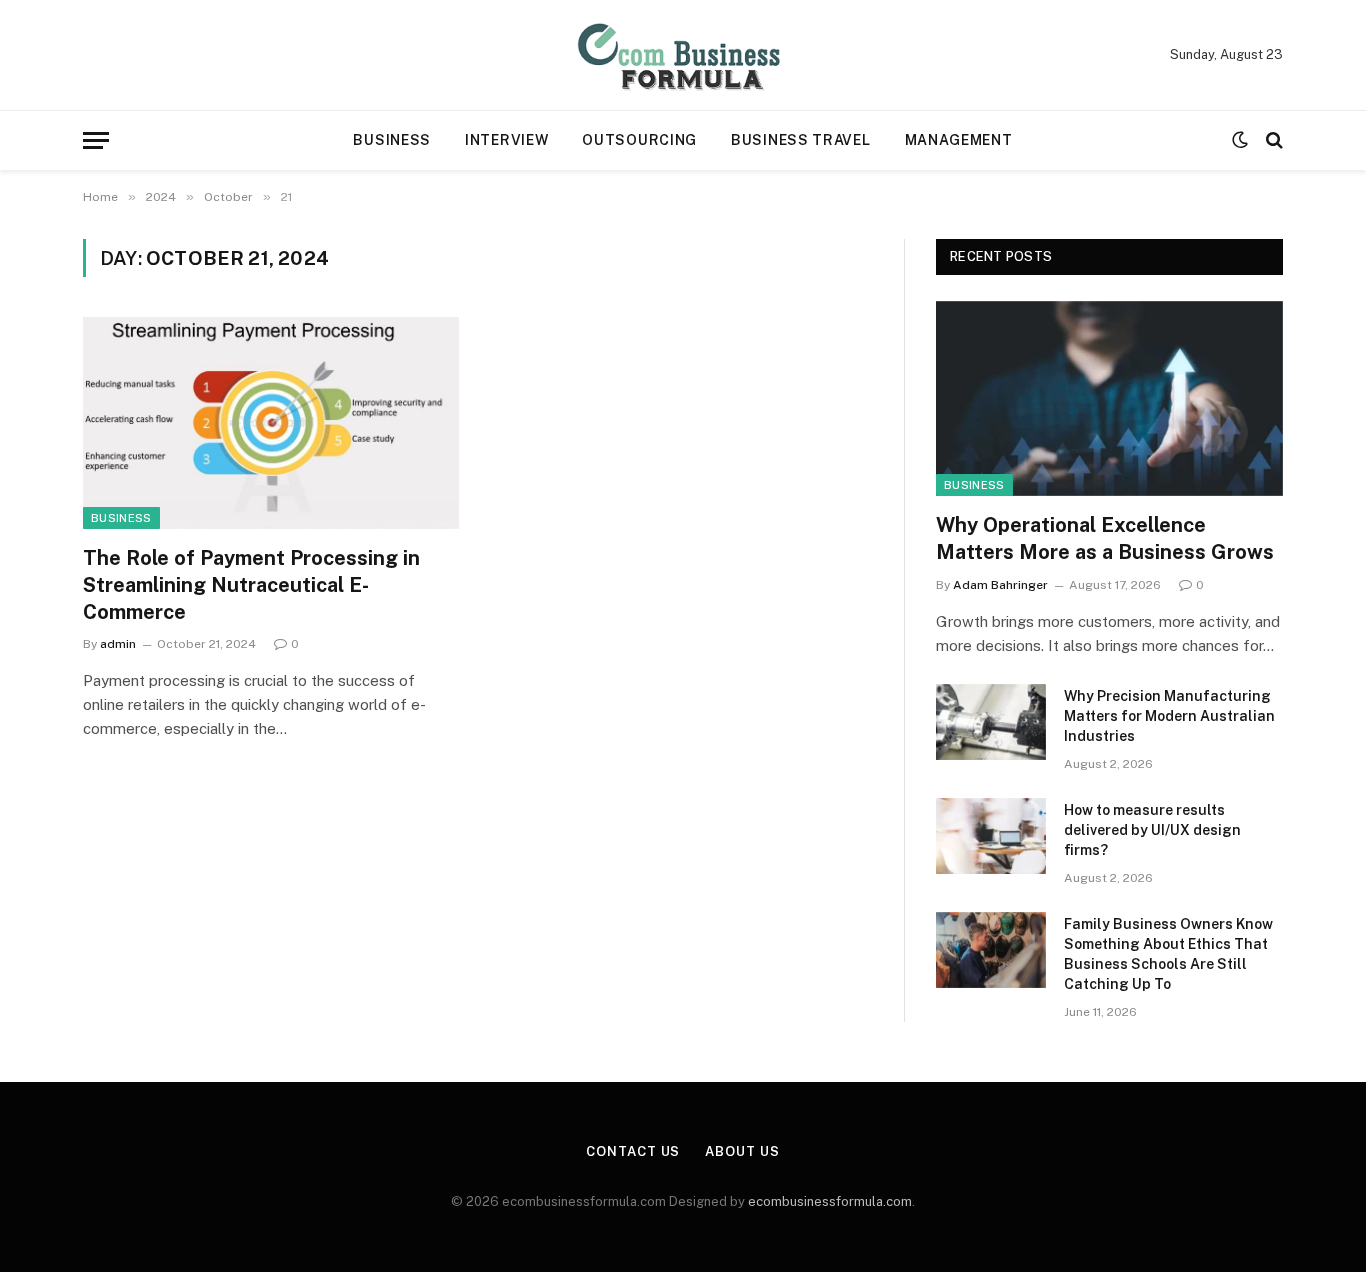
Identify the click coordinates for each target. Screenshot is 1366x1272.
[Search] (1272, 140)
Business (392, 140)
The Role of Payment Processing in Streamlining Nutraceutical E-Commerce (251, 585)
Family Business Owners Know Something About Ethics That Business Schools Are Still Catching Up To (1168, 954)
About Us (742, 1151)
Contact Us (633, 1151)
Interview (506, 140)
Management (959, 140)
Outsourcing (639, 140)
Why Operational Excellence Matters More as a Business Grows (1105, 538)
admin (118, 644)
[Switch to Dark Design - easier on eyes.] (1240, 140)
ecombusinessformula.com (830, 1201)
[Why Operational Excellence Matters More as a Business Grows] (1109, 398)
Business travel (801, 140)
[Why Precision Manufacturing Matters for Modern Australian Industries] (991, 722)
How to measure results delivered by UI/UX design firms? (1152, 830)
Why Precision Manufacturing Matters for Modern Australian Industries (1169, 716)
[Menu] (96, 140)
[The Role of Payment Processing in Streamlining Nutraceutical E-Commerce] (271, 423)
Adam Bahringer (1000, 585)
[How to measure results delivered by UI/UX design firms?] (991, 836)
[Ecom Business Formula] (682, 55)
